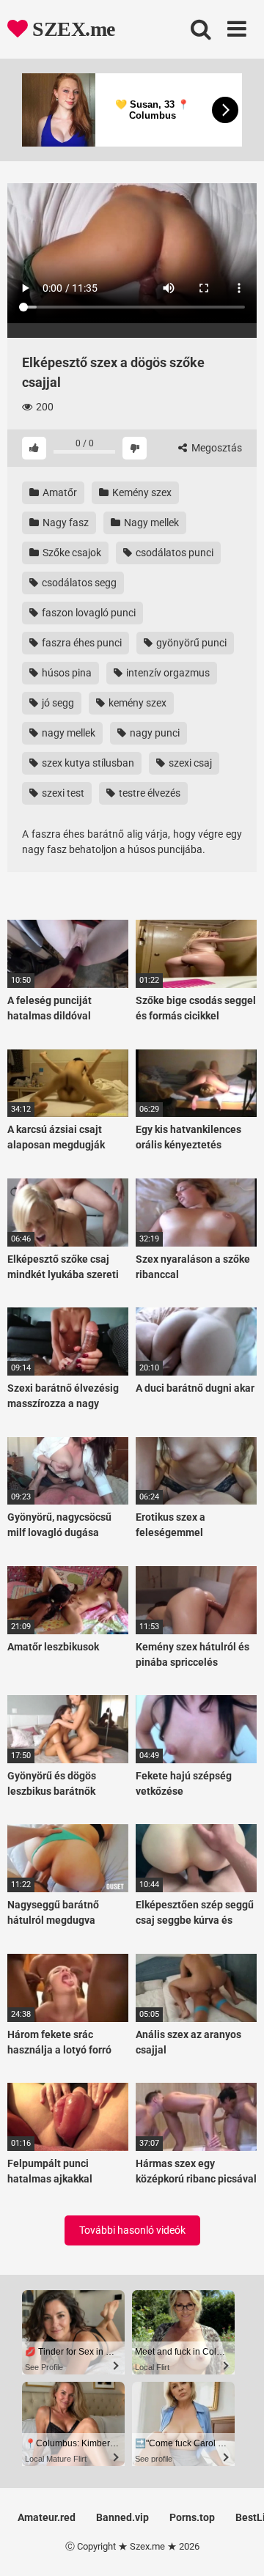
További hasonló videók (132, 2230)
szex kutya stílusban (87, 763)
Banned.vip (122, 2517)
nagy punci (154, 733)
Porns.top (192, 2517)
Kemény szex (141, 492)
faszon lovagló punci (88, 613)
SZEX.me (71, 29)
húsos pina (66, 673)
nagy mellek (67, 733)
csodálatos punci (173, 553)
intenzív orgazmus (167, 673)
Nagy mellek (150, 523)
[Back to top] (237, 2546)
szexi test (62, 793)
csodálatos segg (78, 583)
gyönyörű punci (190, 643)
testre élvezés (148, 793)
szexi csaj (189, 763)
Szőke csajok (71, 553)
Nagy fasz (65, 523)
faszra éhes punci (81, 643)
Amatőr (59, 492)
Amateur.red (47, 2517)
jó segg (57, 703)
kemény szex (136, 703)
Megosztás (216, 448)
